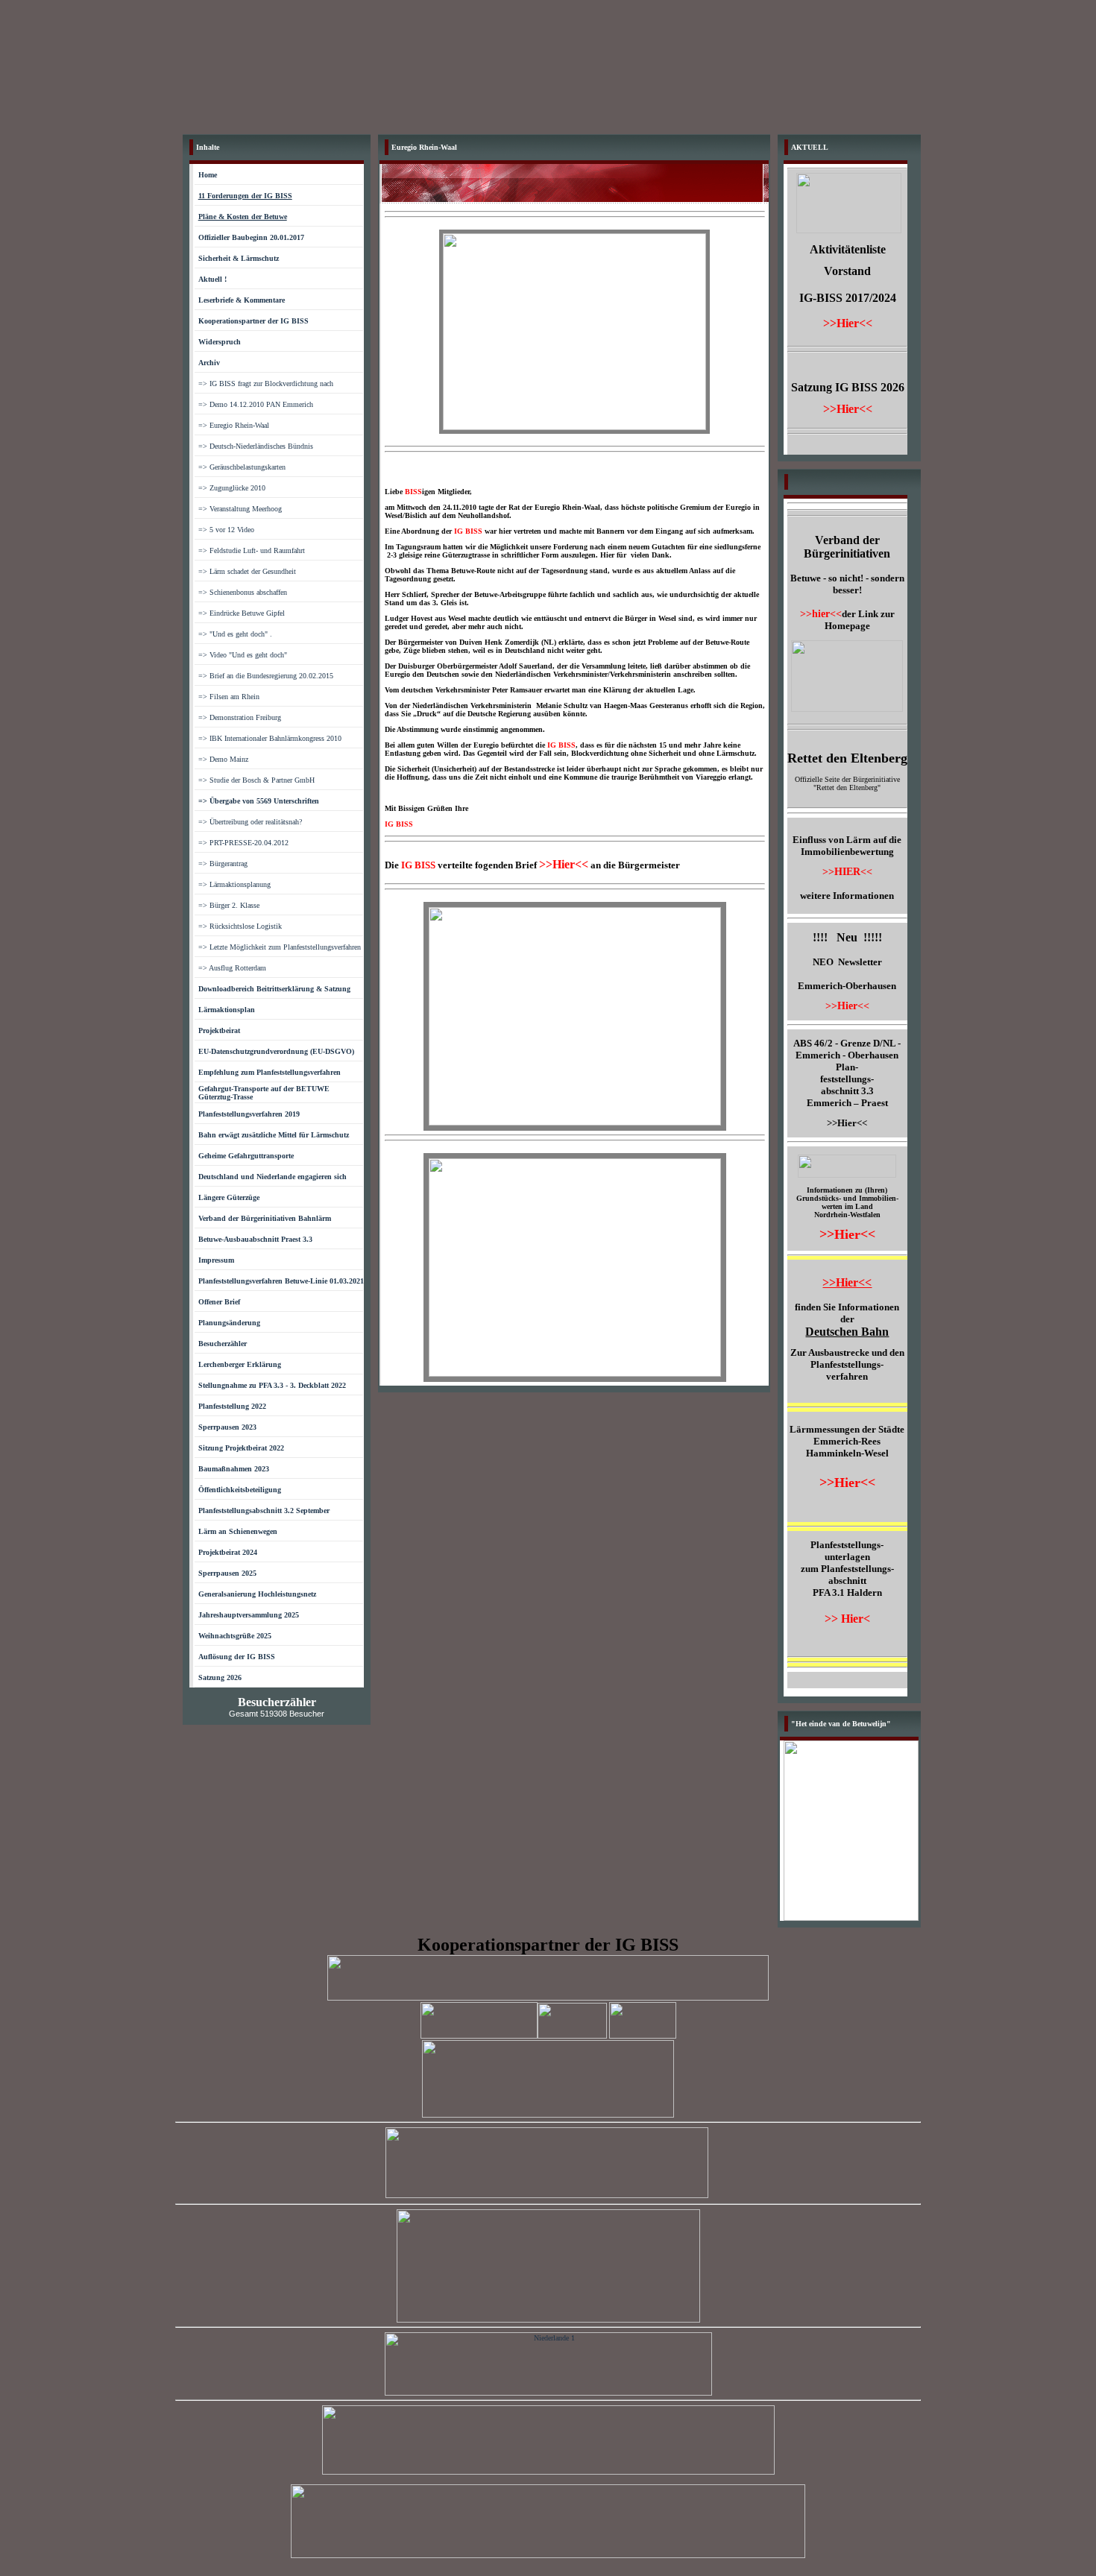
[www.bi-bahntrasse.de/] (643, 2036)
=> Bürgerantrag (223, 864)
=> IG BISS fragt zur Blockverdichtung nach (266, 383)
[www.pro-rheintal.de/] (572, 2036)
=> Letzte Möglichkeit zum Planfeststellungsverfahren (280, 947)
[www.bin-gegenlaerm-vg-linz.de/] (548, 2556)
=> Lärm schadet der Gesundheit (247, 571)
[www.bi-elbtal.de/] (548, 2319)
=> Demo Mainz (223, 759)
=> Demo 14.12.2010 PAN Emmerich (256, 404)
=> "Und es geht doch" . (235, 634)
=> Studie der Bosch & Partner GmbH (256, 780)
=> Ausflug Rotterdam (232, 968)
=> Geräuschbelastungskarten (242, 467)
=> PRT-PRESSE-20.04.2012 (243, 843)
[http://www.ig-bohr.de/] (548, 1998)
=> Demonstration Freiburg (240, 717)
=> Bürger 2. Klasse (229, 905)
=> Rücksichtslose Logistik (240, 926)
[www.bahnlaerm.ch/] (479, 2036)
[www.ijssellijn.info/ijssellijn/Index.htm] (548, 2393)
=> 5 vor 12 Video (226, 530)
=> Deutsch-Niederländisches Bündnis (256, 446)
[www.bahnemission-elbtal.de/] (547, 2195)
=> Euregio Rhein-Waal (234, 425)
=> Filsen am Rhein (229, 697)
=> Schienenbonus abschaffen (243, 592)
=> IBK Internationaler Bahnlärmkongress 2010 (270, 738)
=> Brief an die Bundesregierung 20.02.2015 (266, 676)
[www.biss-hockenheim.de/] (548, 2115)
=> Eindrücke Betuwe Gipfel (242, 613)
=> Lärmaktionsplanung (234, 884)
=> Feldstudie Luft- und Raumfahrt (252, 550)
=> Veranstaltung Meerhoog (240, 509)
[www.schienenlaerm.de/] (548, 2472)
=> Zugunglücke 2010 (232, 488)
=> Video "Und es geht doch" (243, 655)
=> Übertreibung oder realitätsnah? (250, 822)
